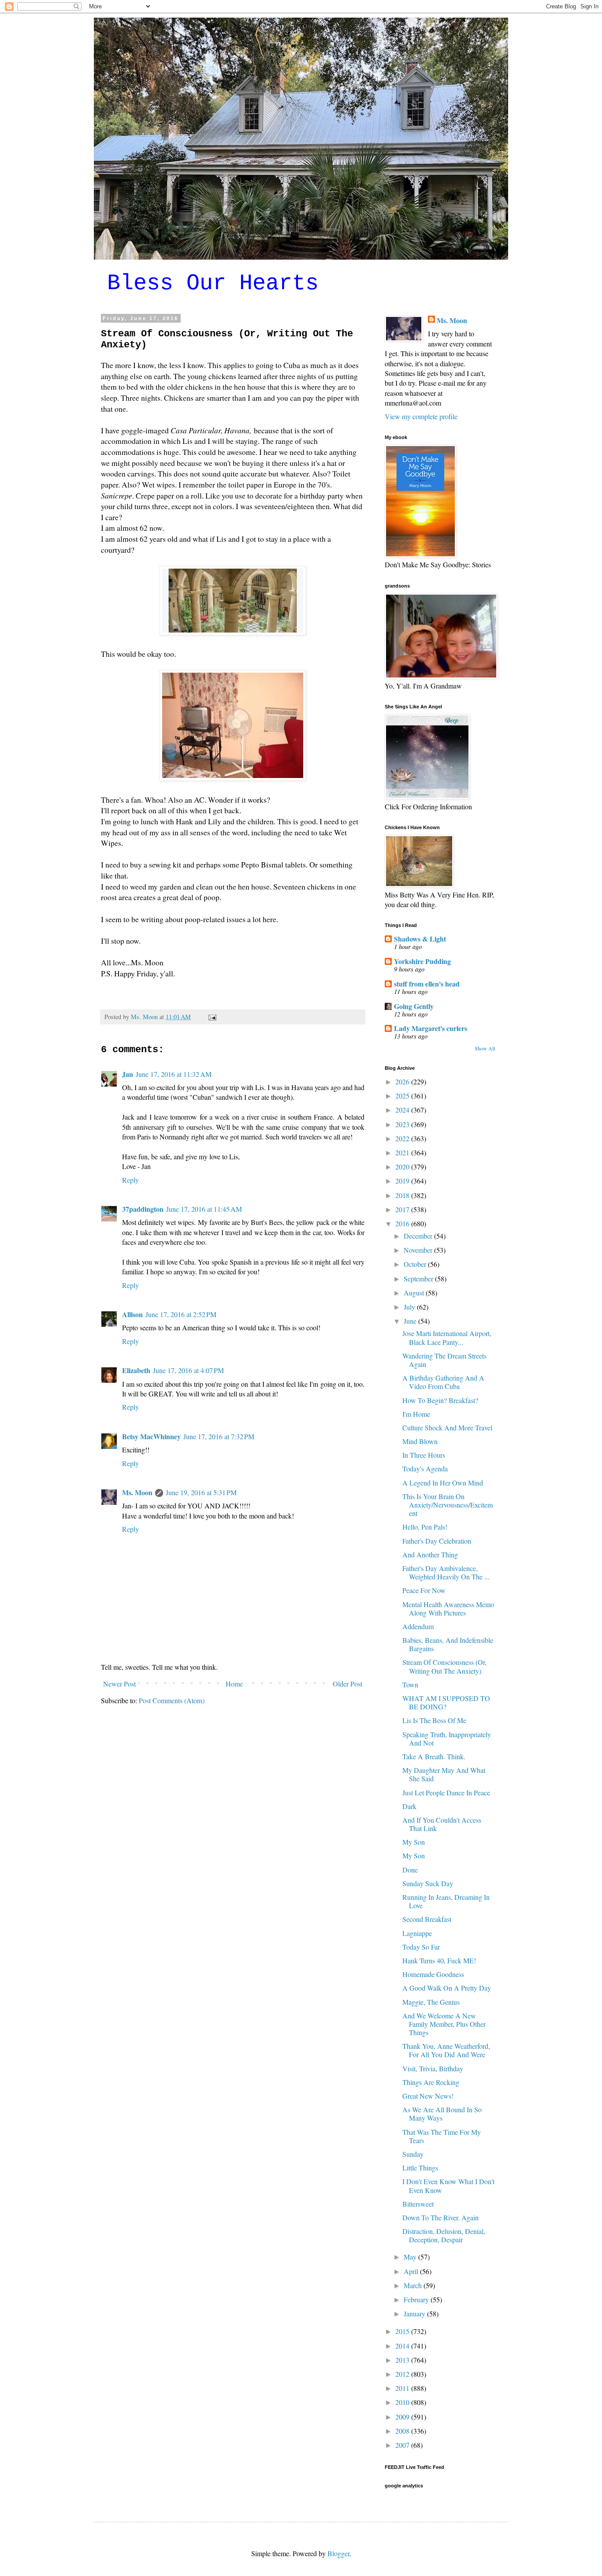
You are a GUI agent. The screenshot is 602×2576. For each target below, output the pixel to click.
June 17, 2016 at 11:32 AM (174, 1074)
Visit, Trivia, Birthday (433, 2068)
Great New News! (428, 2096)
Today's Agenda (425, 1469)
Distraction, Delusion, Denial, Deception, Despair (444, 2235)
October (416, 1264)
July (410, 1307)
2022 (403, 1138)
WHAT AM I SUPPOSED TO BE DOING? (446, 1702)
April (412, 2271)
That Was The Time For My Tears (442, 2136)
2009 (403, 2417)
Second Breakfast (427, 1919)
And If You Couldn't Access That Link (442, 1824)
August (415, 1293)
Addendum (418, 1626)
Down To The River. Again (440, 2217)
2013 (403, 2360)
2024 (403, 1110)
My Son (414, 1842)
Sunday (413, 2154)
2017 (403, 1209)
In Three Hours (424, 1455)
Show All (485, 1048)
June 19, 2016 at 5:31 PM (201, 1492)
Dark (409, 1806)
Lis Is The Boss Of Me (434, 1720)
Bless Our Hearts (213, 283)
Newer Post (119, 1684)
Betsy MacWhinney (151, 1436)
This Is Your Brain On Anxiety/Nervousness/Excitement (448, 1505)
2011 (403, 2388)
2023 (403, 1124)
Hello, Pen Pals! (425, 1527)
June (411, 1321)
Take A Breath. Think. (434, 1756)
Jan (128, 1074)
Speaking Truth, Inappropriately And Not (447, 1738)
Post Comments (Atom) (172, 1700)
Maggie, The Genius (431, 2002)
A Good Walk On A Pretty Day (447, 1988)
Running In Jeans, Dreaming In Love (446, 1901)
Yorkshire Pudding (422, 961)
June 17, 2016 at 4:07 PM (188, 1370)
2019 (403, 1181)
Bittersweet (418, 2204)
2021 (403, 1152)
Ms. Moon (137, 1492)
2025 (403, 1096)
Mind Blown (420, 1441)
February (417, 2299)
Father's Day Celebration (437, 1541)
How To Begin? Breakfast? (440, 1400)
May (411, 2257)
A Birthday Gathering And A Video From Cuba (443, 1382)
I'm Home (416, 1414)
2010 (403, 2402)
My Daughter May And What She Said (444, 1774)
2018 (403, 1195)
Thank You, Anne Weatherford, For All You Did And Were (446, 2050)
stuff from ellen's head (427, 984)
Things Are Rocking (431, 2082)
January (415, 2314)
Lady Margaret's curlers (431, 1028)
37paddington (143, 1209)
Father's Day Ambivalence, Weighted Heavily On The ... (446, 1572)
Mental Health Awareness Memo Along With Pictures (448, 1608)
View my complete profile (421, 416)
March (414, 2285)
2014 (403, 2346)
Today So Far (421, 1947)
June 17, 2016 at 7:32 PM (219, 1436)
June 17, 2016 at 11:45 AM (204, 1209)
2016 (403, 1223)
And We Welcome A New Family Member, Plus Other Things (444, 2024)
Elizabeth (136, 1370)
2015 (403, 2331)
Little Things (420, 2168)
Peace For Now (424, 1590)
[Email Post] (212, 1017)
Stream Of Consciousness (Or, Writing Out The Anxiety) (444, 1666)
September (419, 1279)
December (419, 1236)
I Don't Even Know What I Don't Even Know (448, 2185)
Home (234, 1684)
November (419, 1250)
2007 (403, 2445)
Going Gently (414, 1006)
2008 (403, 2431)
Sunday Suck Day (428, 1883)
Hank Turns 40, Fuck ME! (439, 1960)
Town (410, 1684)
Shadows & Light (420, 939)
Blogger (338, 2553)
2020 (403, 1167)
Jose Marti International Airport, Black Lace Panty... (447, 1337)
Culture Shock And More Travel (447, 1428)
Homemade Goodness (433, 1974)
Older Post (347, 1684)
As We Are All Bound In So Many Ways (442, 2114)
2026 (403, 1081)
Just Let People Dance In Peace (446, 1792)
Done (410, 1870)
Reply (130, 1180)
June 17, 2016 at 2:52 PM (181, 1314)
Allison (132, 1314)
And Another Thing (430, 1554)
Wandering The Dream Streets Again (444, 1360)
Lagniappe (417, 1933)
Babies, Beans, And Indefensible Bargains (448, 1644)
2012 (403, 2374)
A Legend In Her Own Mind (443, 1483)
